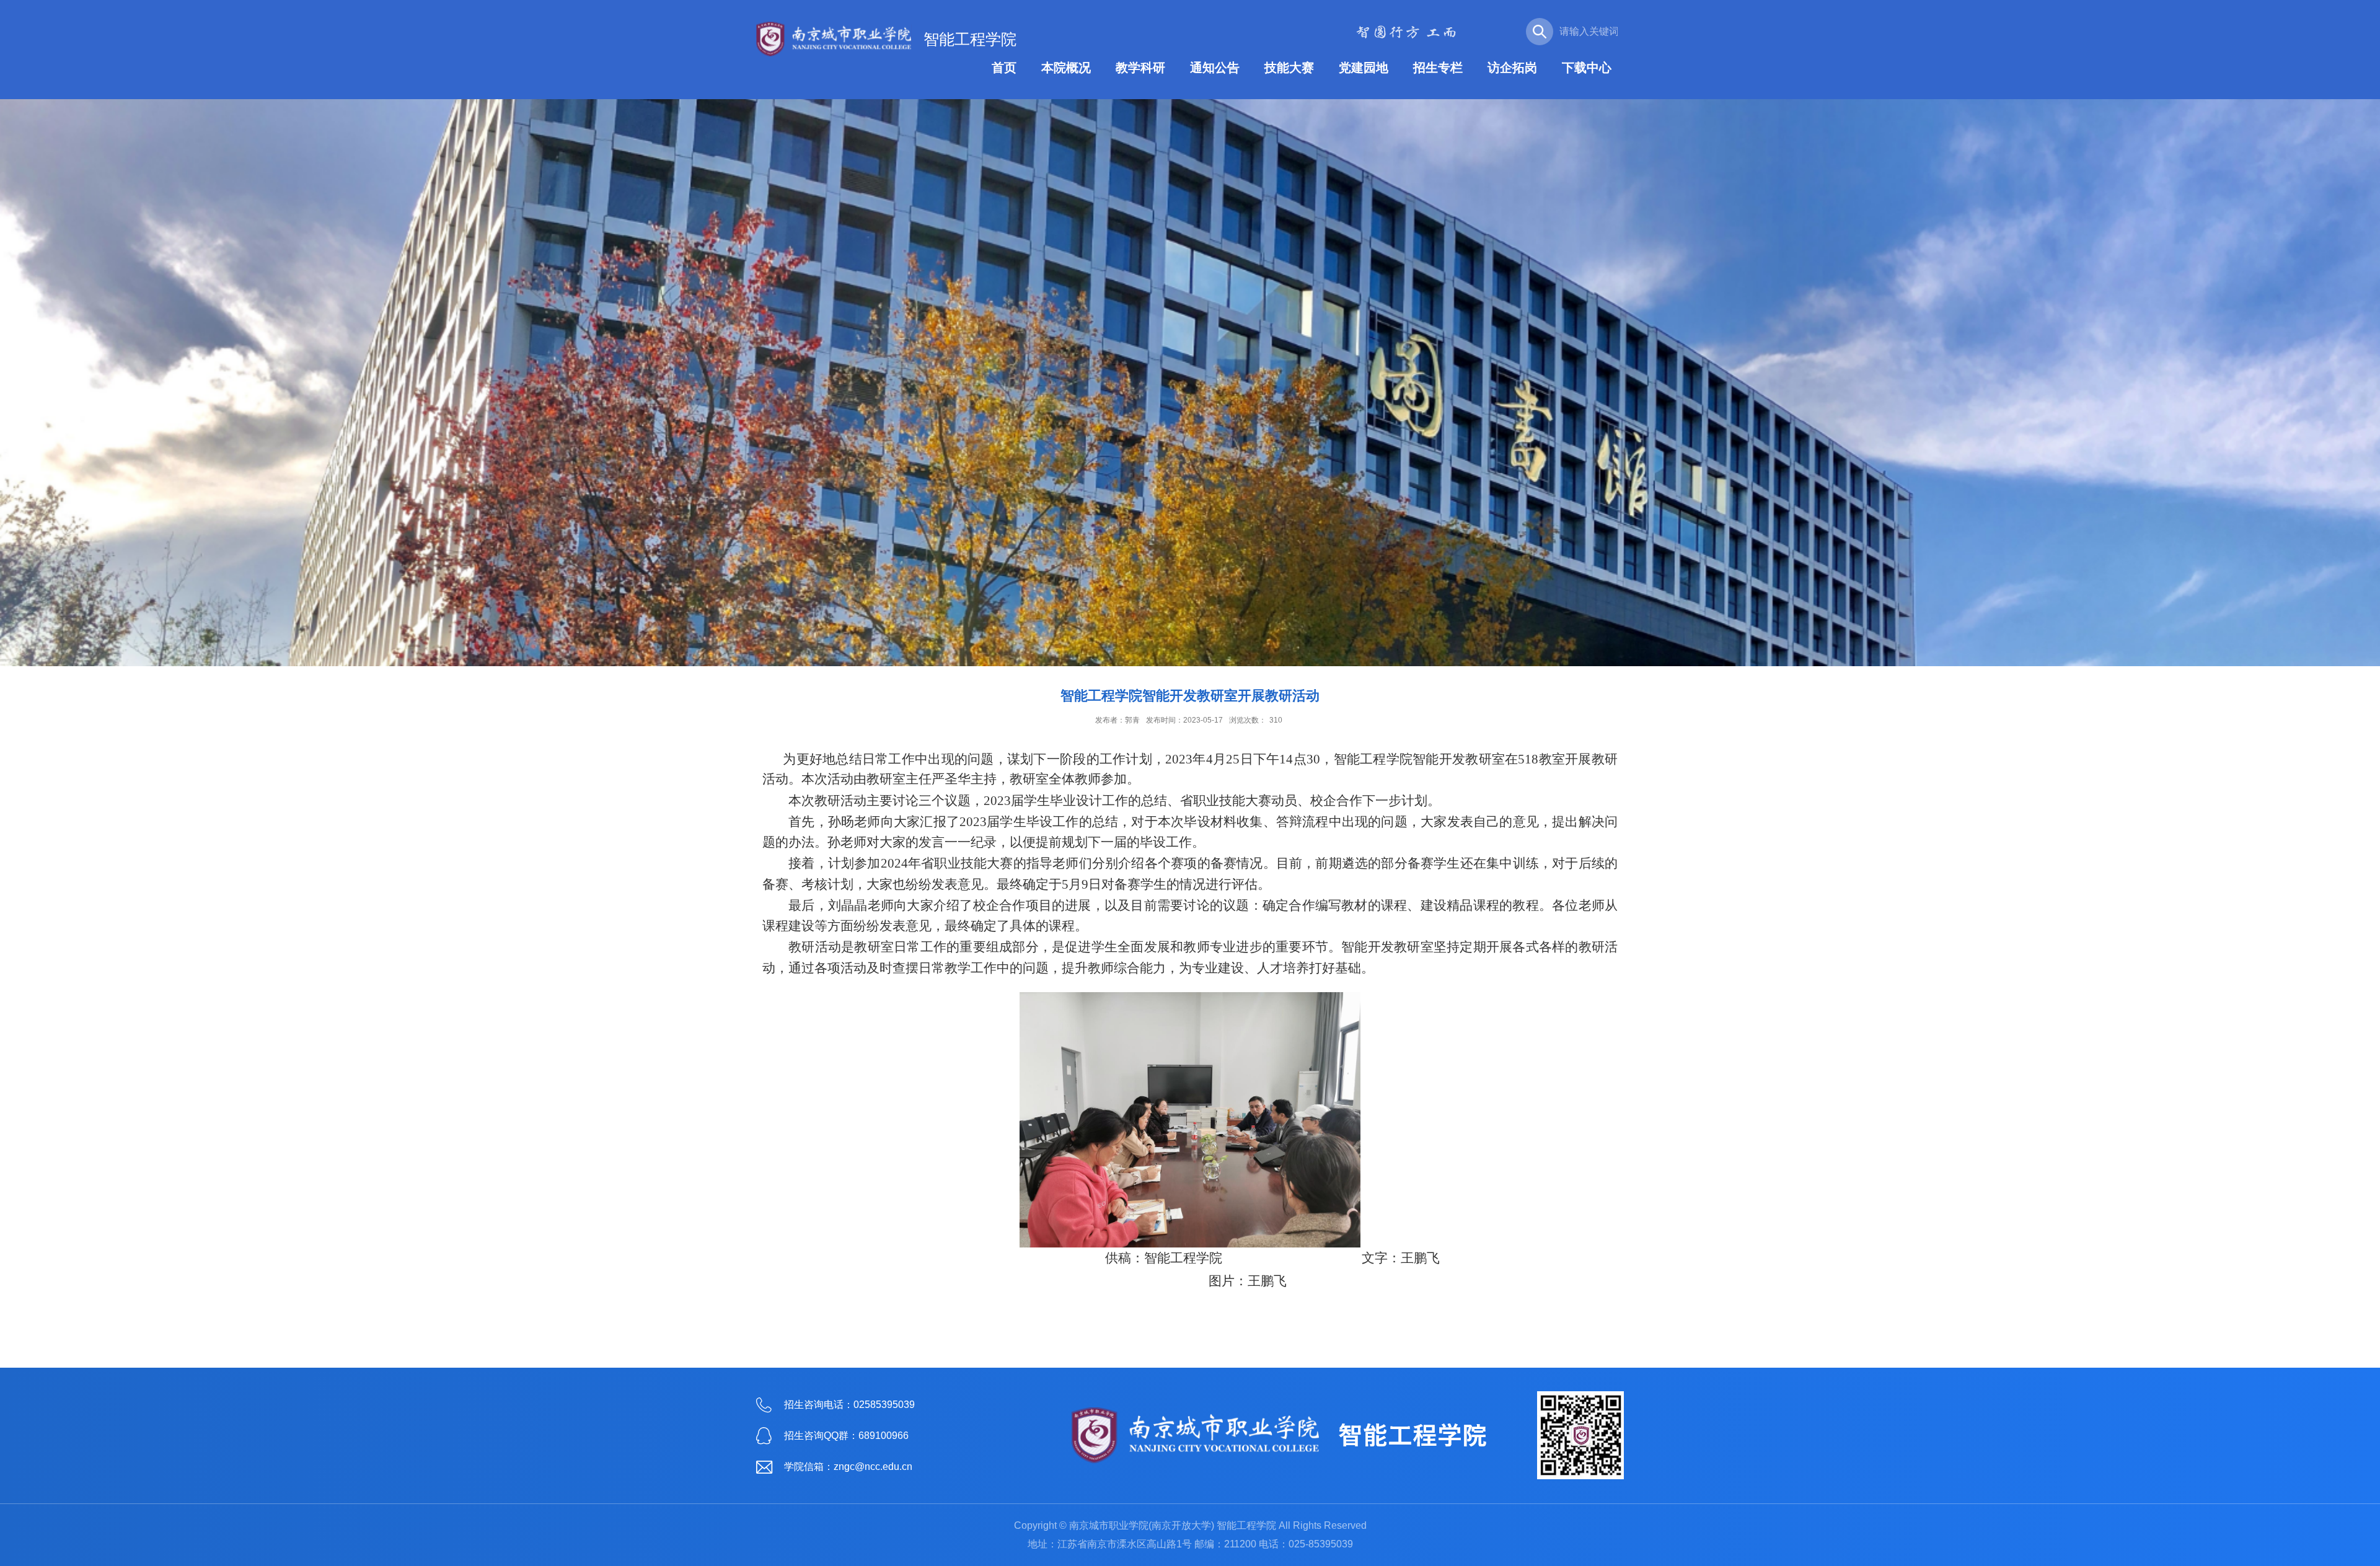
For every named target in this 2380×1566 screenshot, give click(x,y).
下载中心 (1587, 68)
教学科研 (1140, 68)
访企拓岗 (1512, 68)
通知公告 (1215, 68)
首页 (1004, 68)
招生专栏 (1438, 68)
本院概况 (1066, 68)
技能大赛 (1289, 68)
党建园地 (1364, 68)
